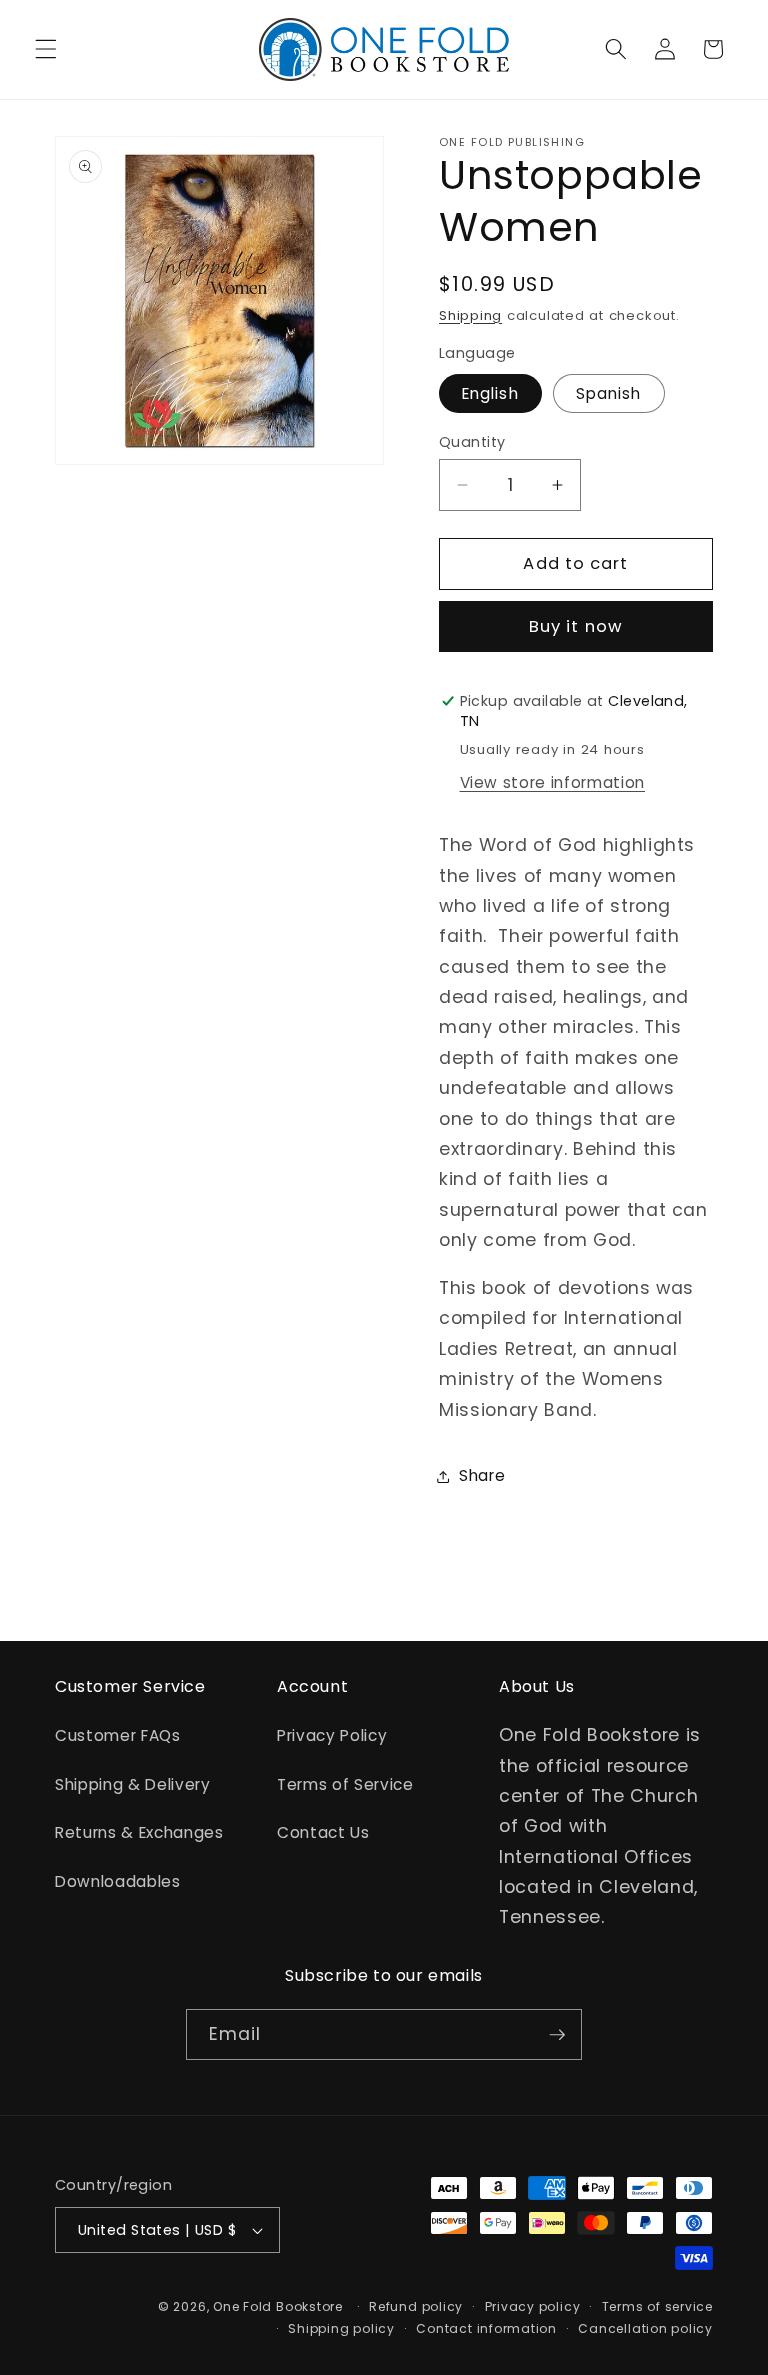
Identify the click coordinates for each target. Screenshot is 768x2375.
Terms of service (657, 2306)
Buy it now (576, 626)
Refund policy (416, 2306)
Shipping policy (341, 2328)
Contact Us (323, 1832)
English (490, 393)
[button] (46, 49)
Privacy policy (533, 2306)
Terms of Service (345, 1784)
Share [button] (482, 1475)
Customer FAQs (118, 1735)
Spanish (609, 393)
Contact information (486, 2328)
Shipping (470, 315)
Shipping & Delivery (133, 1784)
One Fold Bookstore (278, 2306)
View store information (553, 782)
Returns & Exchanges (139, 1832)
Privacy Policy (332, 1735)
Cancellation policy (645, 2328)
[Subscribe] (557, 2035)
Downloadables (118, 1881)
